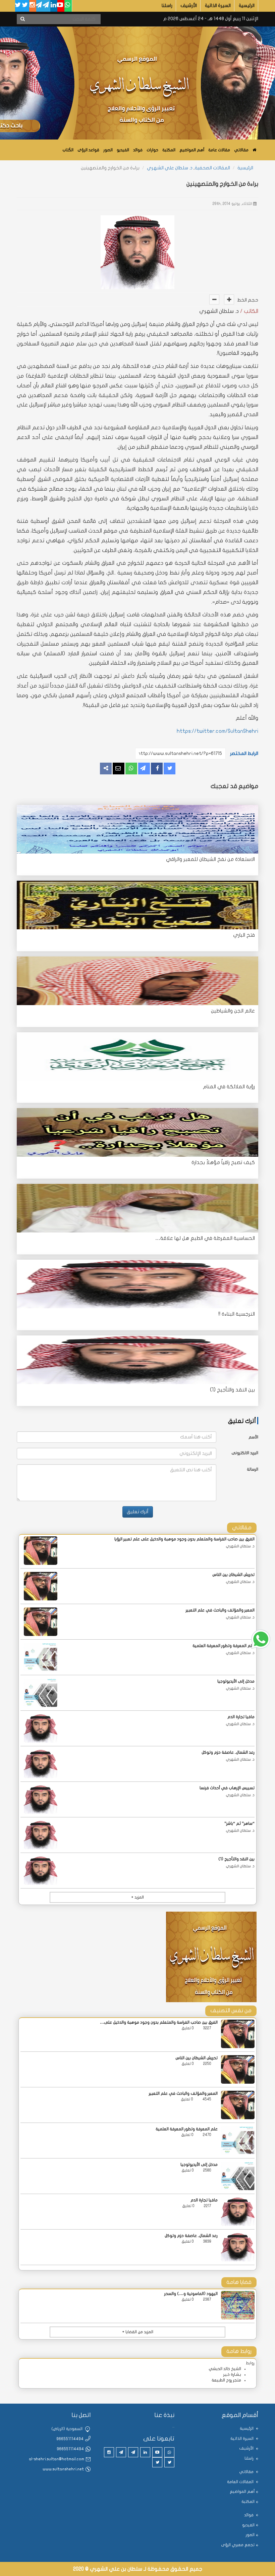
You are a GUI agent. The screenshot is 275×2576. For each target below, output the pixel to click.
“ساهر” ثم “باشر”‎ (239, 1823)
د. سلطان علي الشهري (170, 168)
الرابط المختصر (244, 753)
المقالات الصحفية (212, 168)
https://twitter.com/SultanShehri (217, 731)
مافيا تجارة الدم (241, 1717)
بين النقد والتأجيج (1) (232, 1390)
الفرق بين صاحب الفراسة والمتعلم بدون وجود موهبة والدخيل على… (159, 2022)
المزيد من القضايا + (138, 2332)
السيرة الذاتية (218, 6)
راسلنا (167, 6)
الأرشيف (189, 6)
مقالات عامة (219, 150)
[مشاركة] (144, 769)
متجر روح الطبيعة (226, 2380)
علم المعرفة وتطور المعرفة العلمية (224, 1646)
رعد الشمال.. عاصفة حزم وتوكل (228, 1752)
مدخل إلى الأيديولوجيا (236, 1681)
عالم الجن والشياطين (233, 1011)
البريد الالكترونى (245, 1453)
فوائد (138, 150)
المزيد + (137, 1897)
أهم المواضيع (192, 150)
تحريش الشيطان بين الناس (233, 1575)
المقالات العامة (241, 2482)
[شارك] (157, 769)
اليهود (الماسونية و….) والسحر (191, 2294)
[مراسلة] (119, 769)
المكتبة (169, 150)
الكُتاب (68, 150)
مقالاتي (241, 150)
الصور (108, 150)
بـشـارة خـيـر (232, 2374)
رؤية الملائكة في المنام (229, 1087)
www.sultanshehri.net (63, 2469)
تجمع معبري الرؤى (238, 2545)
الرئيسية (247, 6)
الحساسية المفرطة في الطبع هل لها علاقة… (205, 1238)
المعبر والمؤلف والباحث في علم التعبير (220, 1610)
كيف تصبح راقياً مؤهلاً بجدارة (223, 1162)
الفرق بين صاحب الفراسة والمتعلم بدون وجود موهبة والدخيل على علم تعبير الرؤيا (184, 1539)
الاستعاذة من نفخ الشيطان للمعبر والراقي (210, 859)
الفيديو (123, 150)
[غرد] (170, 769)
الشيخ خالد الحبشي (225, 2369)
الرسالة (253, 1469)
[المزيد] (106, 769)
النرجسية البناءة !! (237, 1314)
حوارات (152, 150)
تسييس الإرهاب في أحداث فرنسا (227, 1788)
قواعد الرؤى (88, 150)
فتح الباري (244, 935)
